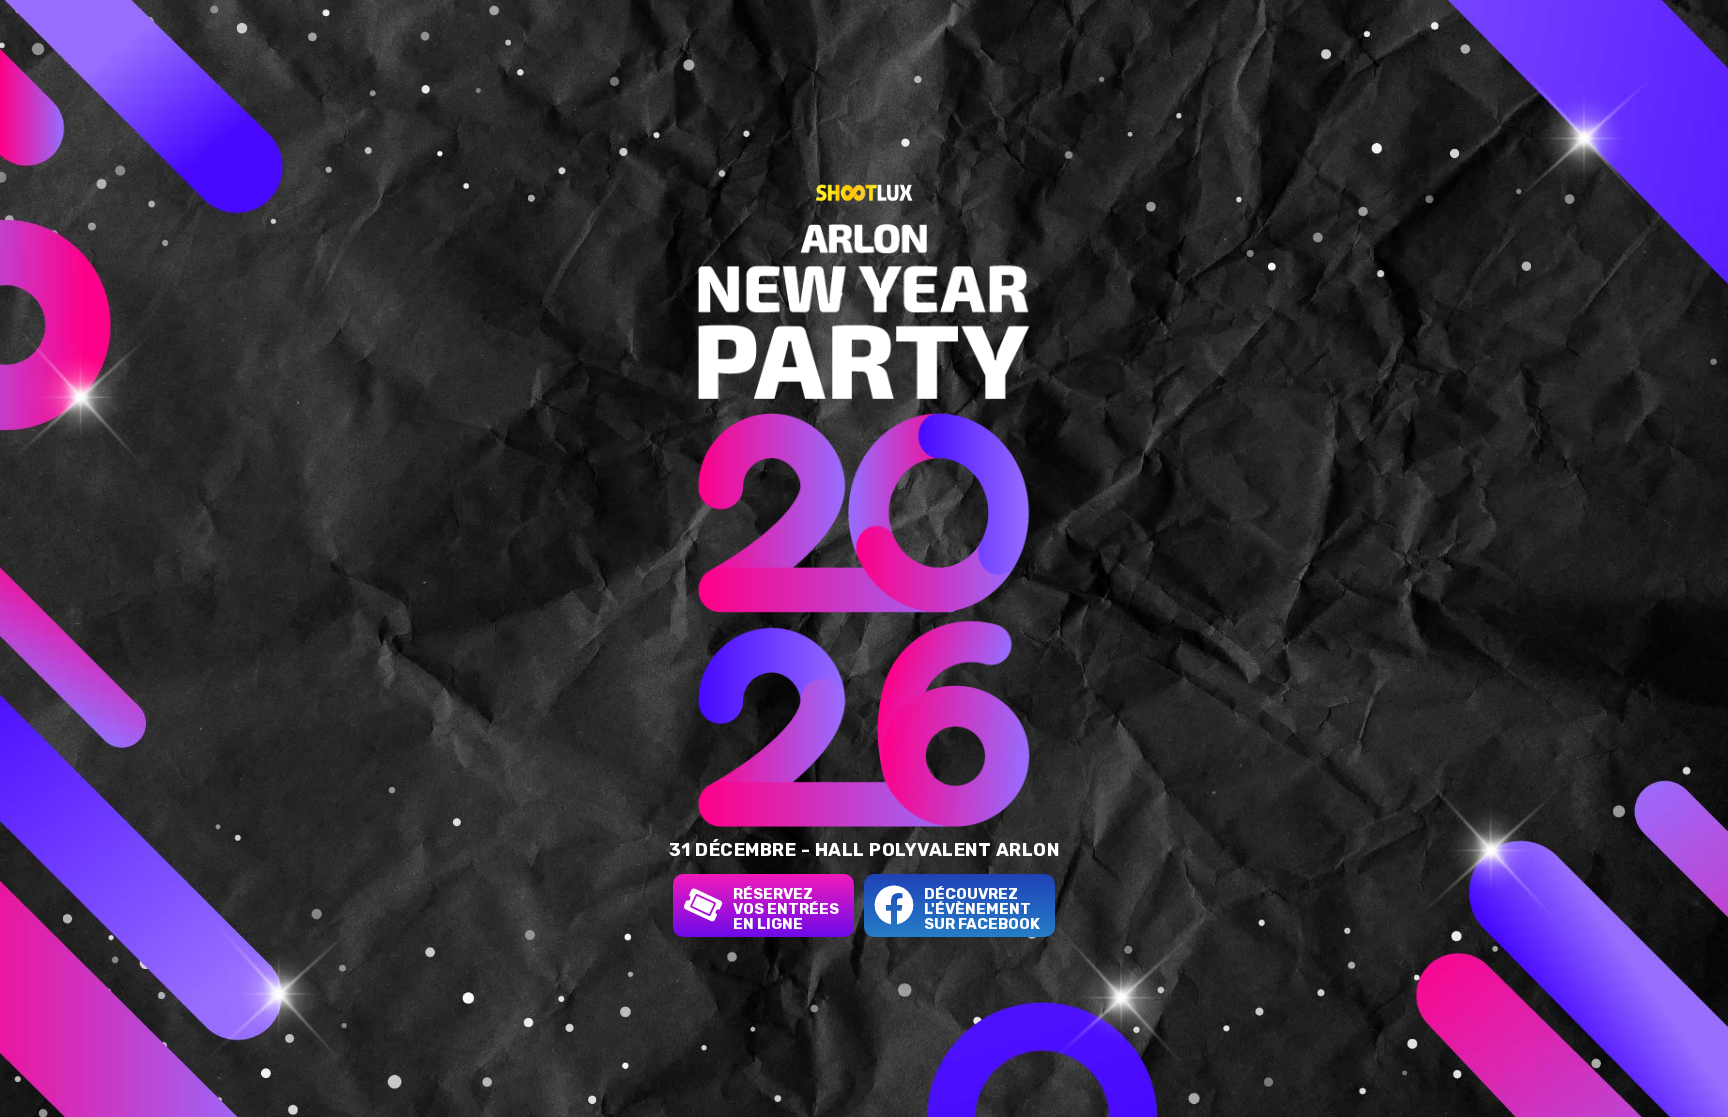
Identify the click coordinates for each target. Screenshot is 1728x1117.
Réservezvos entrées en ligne (786, 909)
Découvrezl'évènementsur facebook (982, 909)
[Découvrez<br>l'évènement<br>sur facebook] (894, 905)
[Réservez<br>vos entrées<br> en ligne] (703, 905)
